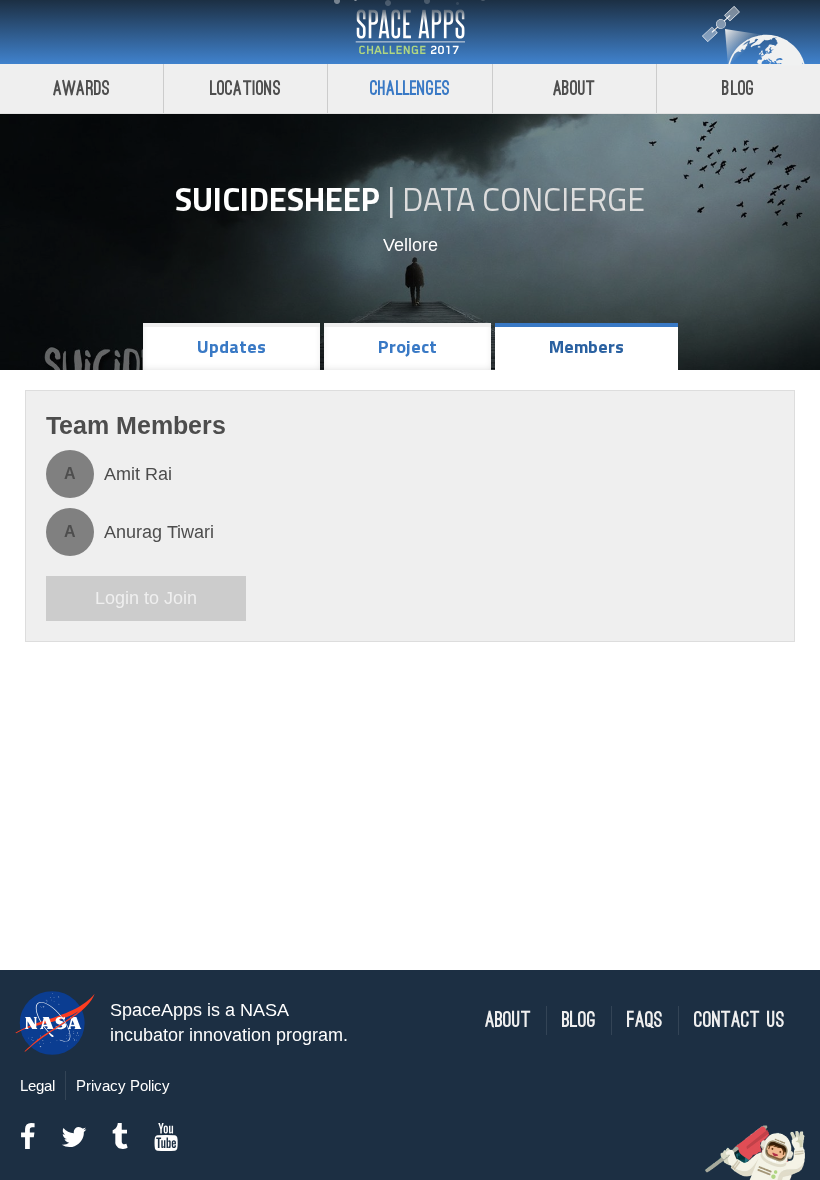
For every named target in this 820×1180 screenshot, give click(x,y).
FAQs (645, 1020)
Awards (81, 88)
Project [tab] (407, 346)
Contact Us (739, 1020)
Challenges (410, 88)
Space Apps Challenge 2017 (410, 32)
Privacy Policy (123, 1085)
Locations (246, 88)
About (574, 88)
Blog (738, 88)
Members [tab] (586, 346)
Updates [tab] (231, 346)
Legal (37, 1085)
